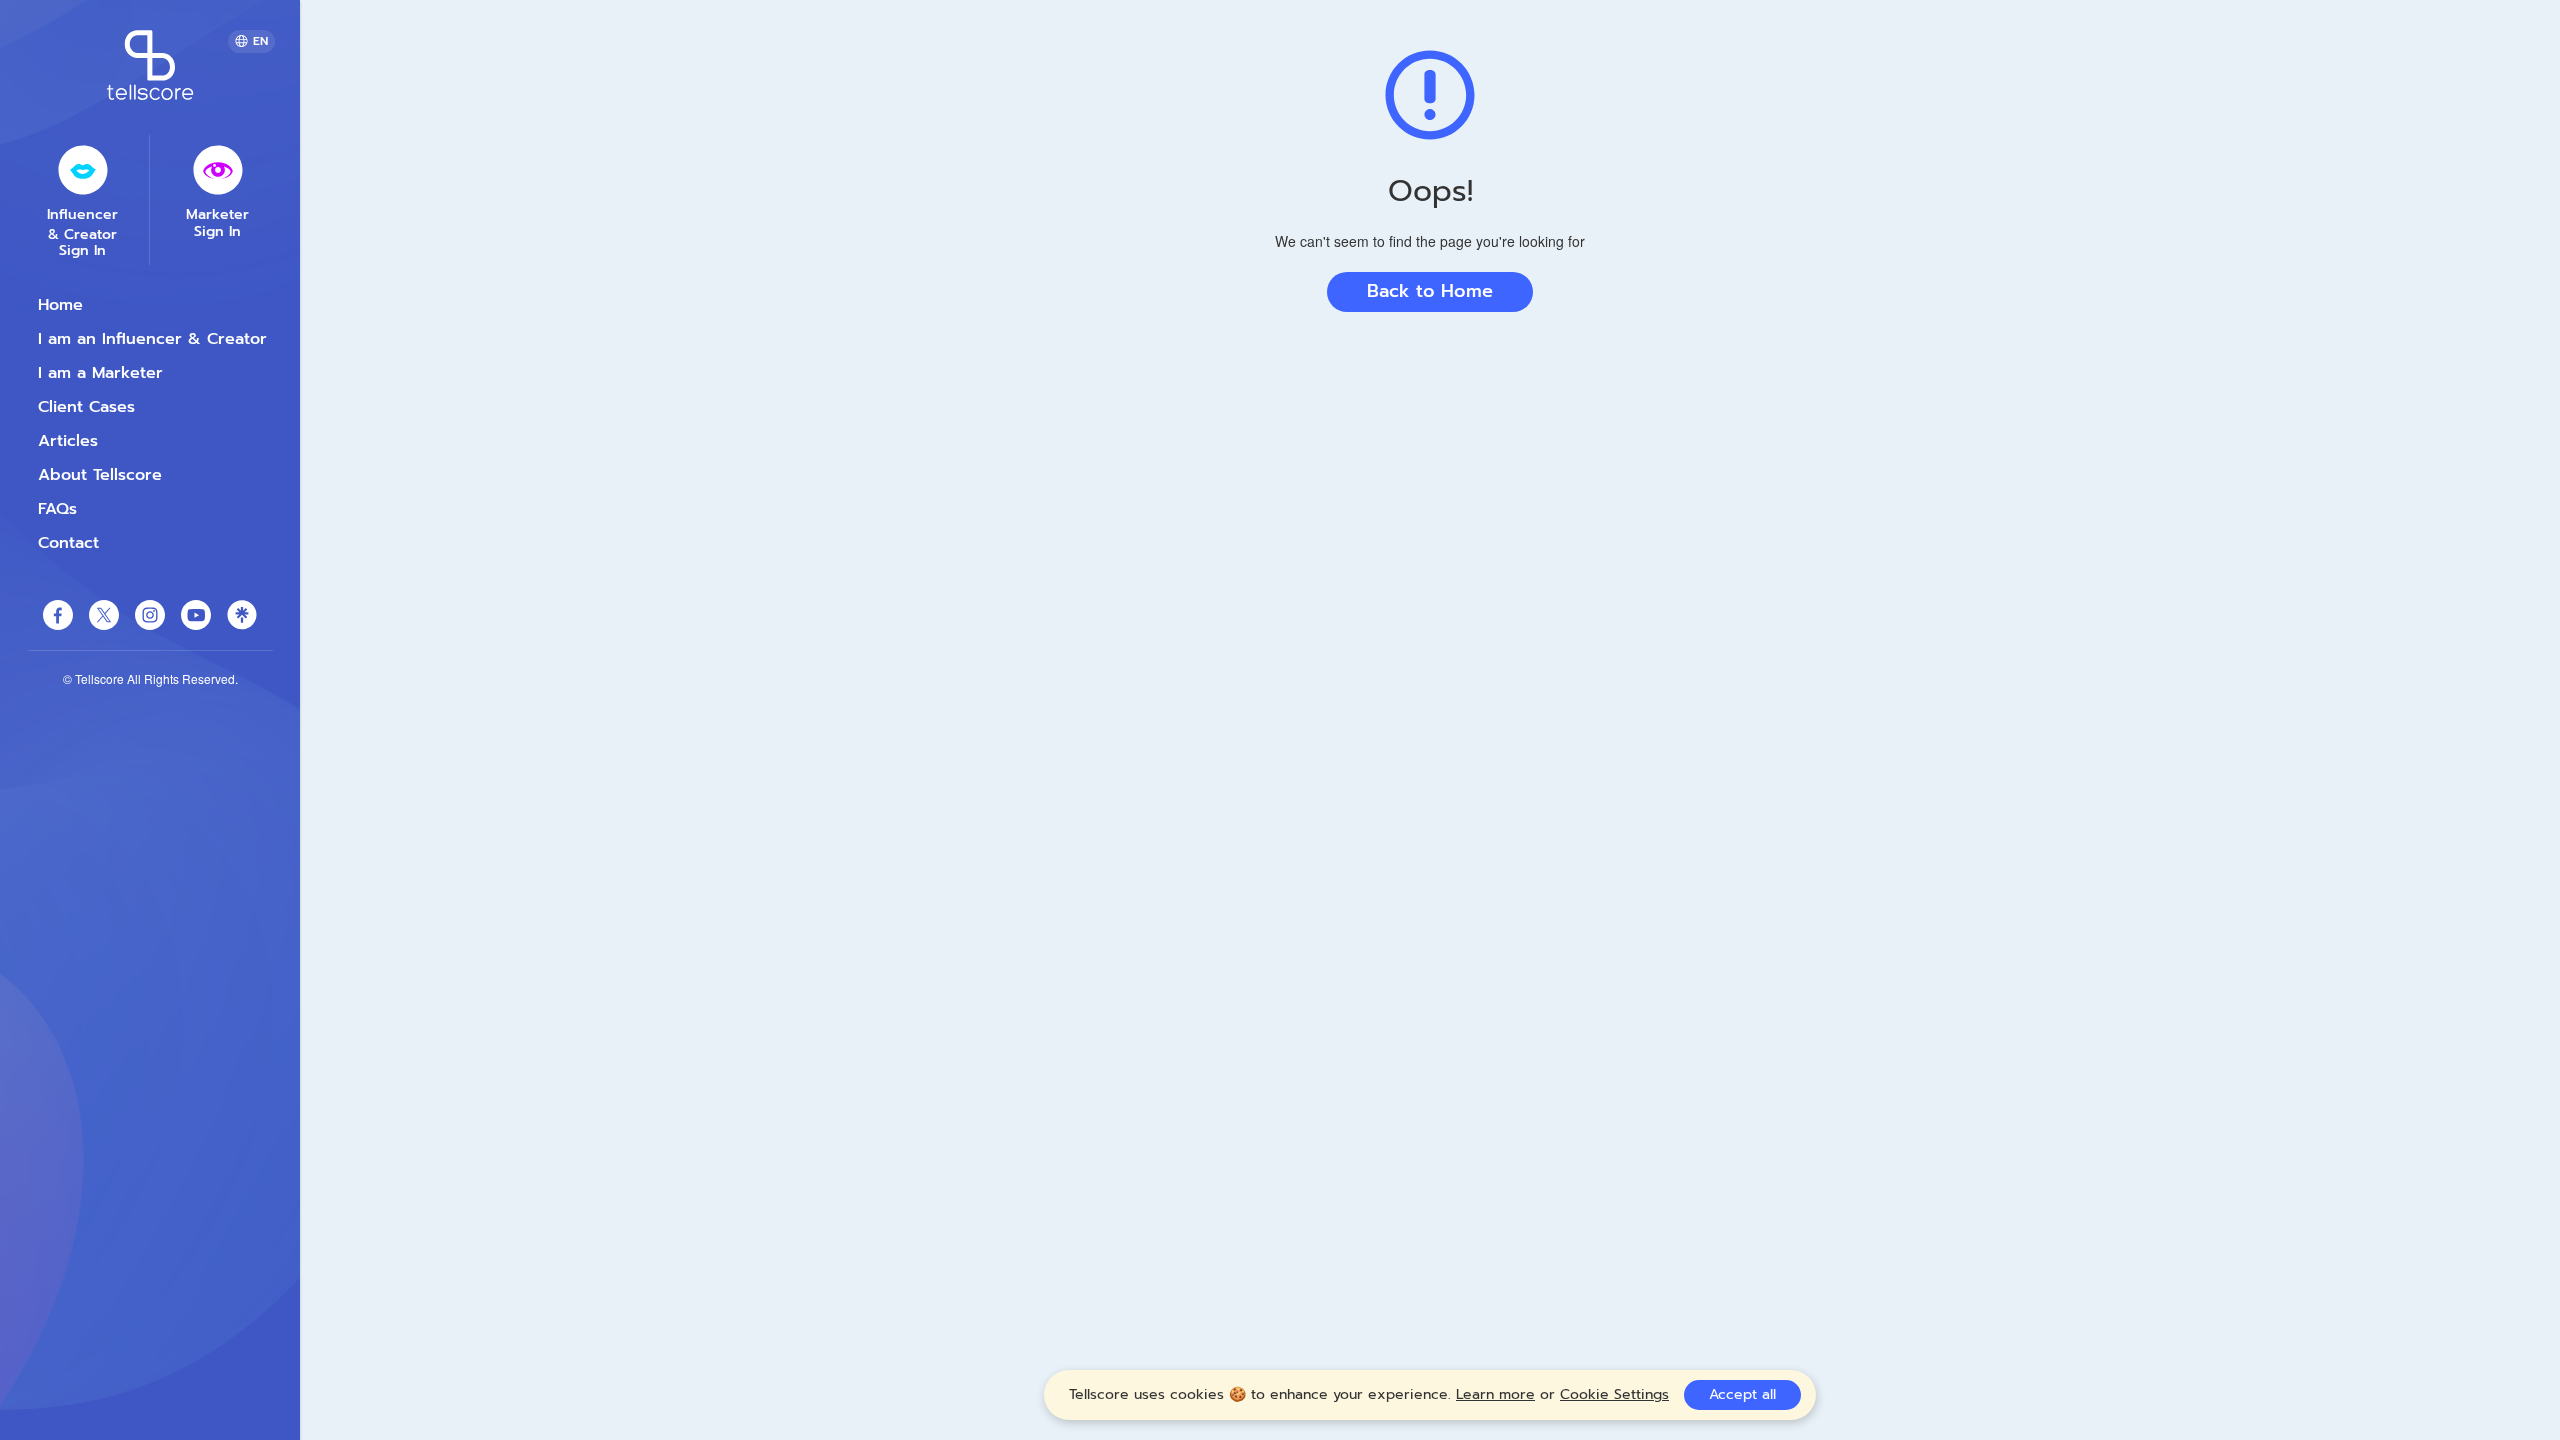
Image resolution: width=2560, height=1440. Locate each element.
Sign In (82, 251)
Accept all (1742, 1394)
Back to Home (1430, 291)
